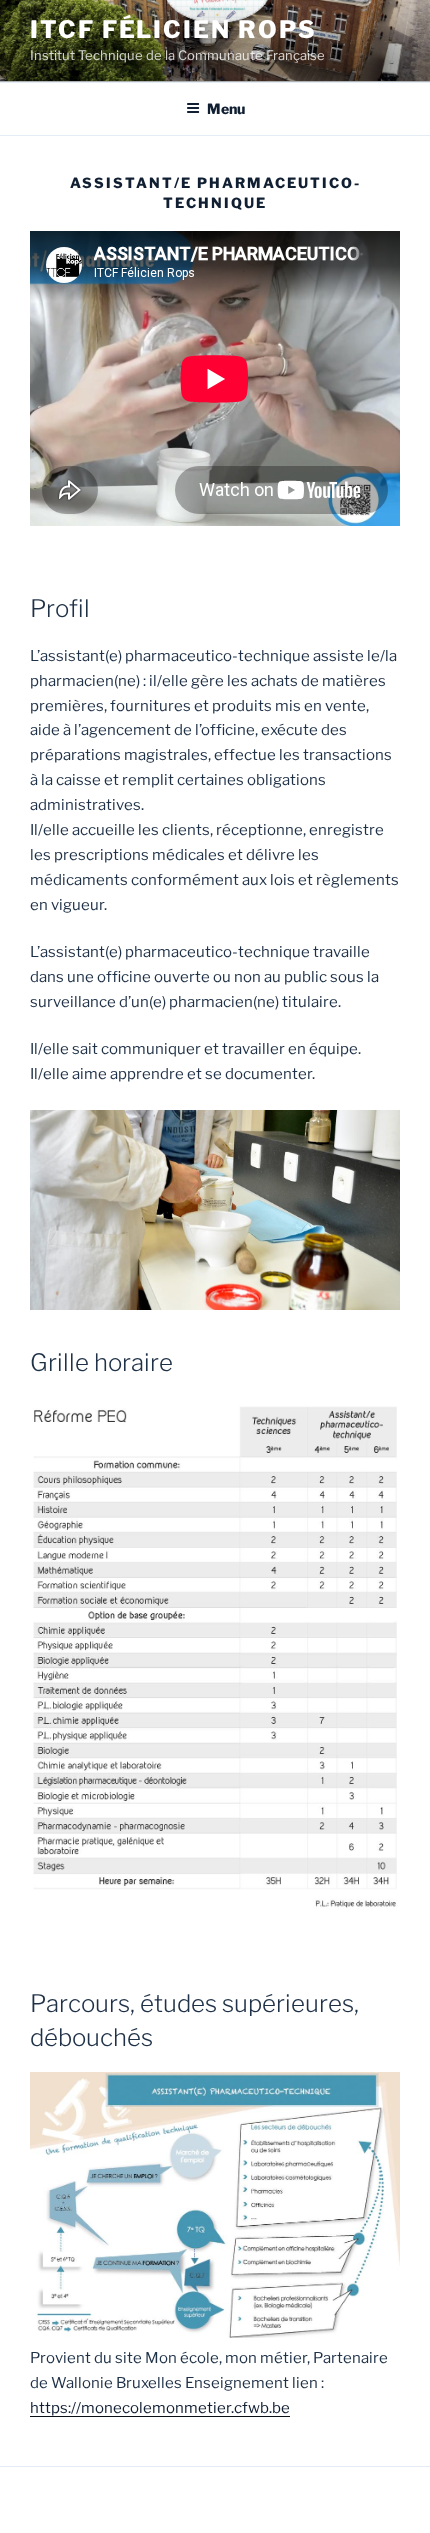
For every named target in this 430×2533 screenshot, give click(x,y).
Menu (226, 108)
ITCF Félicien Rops (173, 29)
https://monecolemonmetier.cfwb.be (160, 2408)
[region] (215, 1210)
